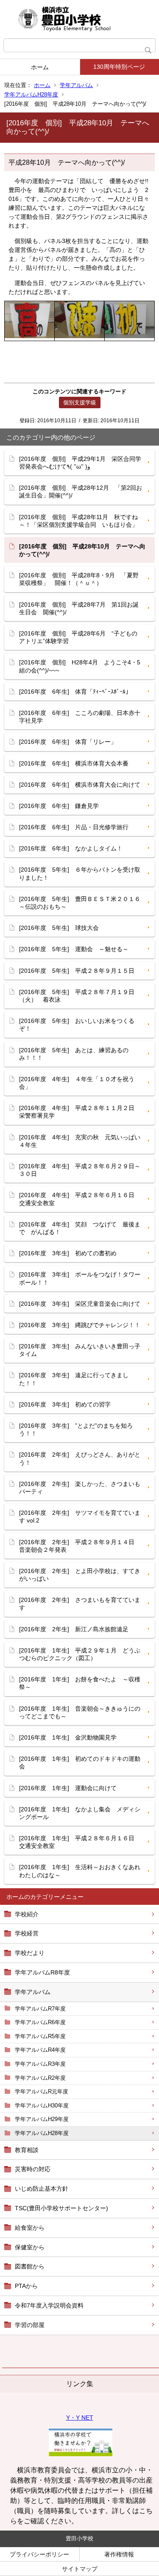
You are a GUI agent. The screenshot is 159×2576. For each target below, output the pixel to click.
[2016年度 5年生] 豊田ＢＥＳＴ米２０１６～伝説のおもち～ (80, 903)
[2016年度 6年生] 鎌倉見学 (59, 806)
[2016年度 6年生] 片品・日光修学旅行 (74, 827)
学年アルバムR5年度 (40, 2036)
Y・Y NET (80, 2418)
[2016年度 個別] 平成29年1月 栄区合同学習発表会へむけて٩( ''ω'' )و (80, 463)
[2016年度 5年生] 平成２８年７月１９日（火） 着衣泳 (77, 996)
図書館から (30, 2266)
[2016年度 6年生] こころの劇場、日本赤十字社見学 (80, 717)
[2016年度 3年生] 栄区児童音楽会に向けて (80, 1304)
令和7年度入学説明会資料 (49, 2305)
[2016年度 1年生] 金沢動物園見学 (68, 1737)
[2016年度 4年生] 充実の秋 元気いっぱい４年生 (80, 1141)
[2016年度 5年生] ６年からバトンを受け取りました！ (80, 873)
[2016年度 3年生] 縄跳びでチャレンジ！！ (80, 1325)
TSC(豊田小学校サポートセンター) (61, 2208)
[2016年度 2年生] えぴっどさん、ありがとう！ (80, 1458)
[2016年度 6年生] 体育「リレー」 (68, 742)
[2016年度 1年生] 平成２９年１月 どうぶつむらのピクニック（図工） (80, 1654)
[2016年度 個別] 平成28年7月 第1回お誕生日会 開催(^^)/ (79, 608)
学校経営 (27, 1933)
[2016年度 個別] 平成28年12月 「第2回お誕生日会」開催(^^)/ (81, 491)
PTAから (26, 2286)
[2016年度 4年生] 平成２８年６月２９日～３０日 (80, 1170)
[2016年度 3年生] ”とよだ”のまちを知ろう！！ (76, 1429)
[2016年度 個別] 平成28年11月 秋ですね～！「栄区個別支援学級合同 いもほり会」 (78, 521)
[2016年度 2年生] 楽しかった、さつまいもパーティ (80, 1488)
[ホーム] (79, 19)
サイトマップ (80, 2569)
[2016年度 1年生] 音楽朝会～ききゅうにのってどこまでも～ (80, 1712)
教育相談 (27, 2150)
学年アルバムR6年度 (40, 2022)
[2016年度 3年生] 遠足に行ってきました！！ (74, 1379)
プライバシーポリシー (39, 2554)
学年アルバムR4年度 (40, 2050)
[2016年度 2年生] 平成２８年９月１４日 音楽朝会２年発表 (80, 1546)
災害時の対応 (33, 2169)
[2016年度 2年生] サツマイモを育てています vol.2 (80, 1517)
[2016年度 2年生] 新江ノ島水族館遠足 (74, 1629)
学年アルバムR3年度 (40, 2064)
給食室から (30, 2228)
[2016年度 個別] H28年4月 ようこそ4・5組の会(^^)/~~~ (80, 666)
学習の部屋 (30, 2325)
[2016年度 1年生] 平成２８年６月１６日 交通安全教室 (80, 1842)
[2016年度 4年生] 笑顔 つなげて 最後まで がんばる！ (80, 1228)
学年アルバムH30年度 (42, 2106)
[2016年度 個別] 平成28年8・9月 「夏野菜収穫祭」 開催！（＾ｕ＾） (79, 579)
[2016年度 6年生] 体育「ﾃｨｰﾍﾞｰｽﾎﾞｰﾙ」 (75, 692)
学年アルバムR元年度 (42, 2092)
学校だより (30, 1953)
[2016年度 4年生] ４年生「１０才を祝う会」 (77, 1083)
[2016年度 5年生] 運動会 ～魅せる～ (74, 949)
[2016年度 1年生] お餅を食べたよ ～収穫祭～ (80, 1683)
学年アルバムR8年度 (42, 1972)
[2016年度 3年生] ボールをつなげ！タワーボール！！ (80, 1278)
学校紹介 (27, 1914)
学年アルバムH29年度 (42, 2119)
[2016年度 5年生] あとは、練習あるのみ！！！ (74, 1054)
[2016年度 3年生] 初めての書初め (68, 1253)
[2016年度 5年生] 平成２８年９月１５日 (77, 971)
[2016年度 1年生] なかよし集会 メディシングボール (80, 1813)
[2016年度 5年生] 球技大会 (59, 928)
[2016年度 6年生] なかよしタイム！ (71, 848)
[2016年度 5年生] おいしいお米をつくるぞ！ (77, 1025)
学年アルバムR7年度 (40, 2009)
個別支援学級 (80, 402)
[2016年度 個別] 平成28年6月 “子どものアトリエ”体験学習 (78, 637)
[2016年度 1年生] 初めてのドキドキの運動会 (80, 1763)
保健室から (30, 2247)
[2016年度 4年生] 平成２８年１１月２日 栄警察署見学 (80, 1112)
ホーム (40, 67)
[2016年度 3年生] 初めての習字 (65, 1404)
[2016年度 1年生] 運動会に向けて (68, 1788)
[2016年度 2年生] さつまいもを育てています (80, 1604)
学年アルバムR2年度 (40, 2078)
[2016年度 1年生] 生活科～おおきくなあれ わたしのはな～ (83, 1871)
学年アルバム (76, 85)
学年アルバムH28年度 (31, 95)
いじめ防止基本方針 (42, 2189)
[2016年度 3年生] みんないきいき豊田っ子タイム (80, 1350)
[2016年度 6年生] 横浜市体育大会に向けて (80, 785)
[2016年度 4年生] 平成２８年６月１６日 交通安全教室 (80, 1199)
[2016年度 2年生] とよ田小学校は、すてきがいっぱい (80, 1575)
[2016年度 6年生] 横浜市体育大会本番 (74, 763)
